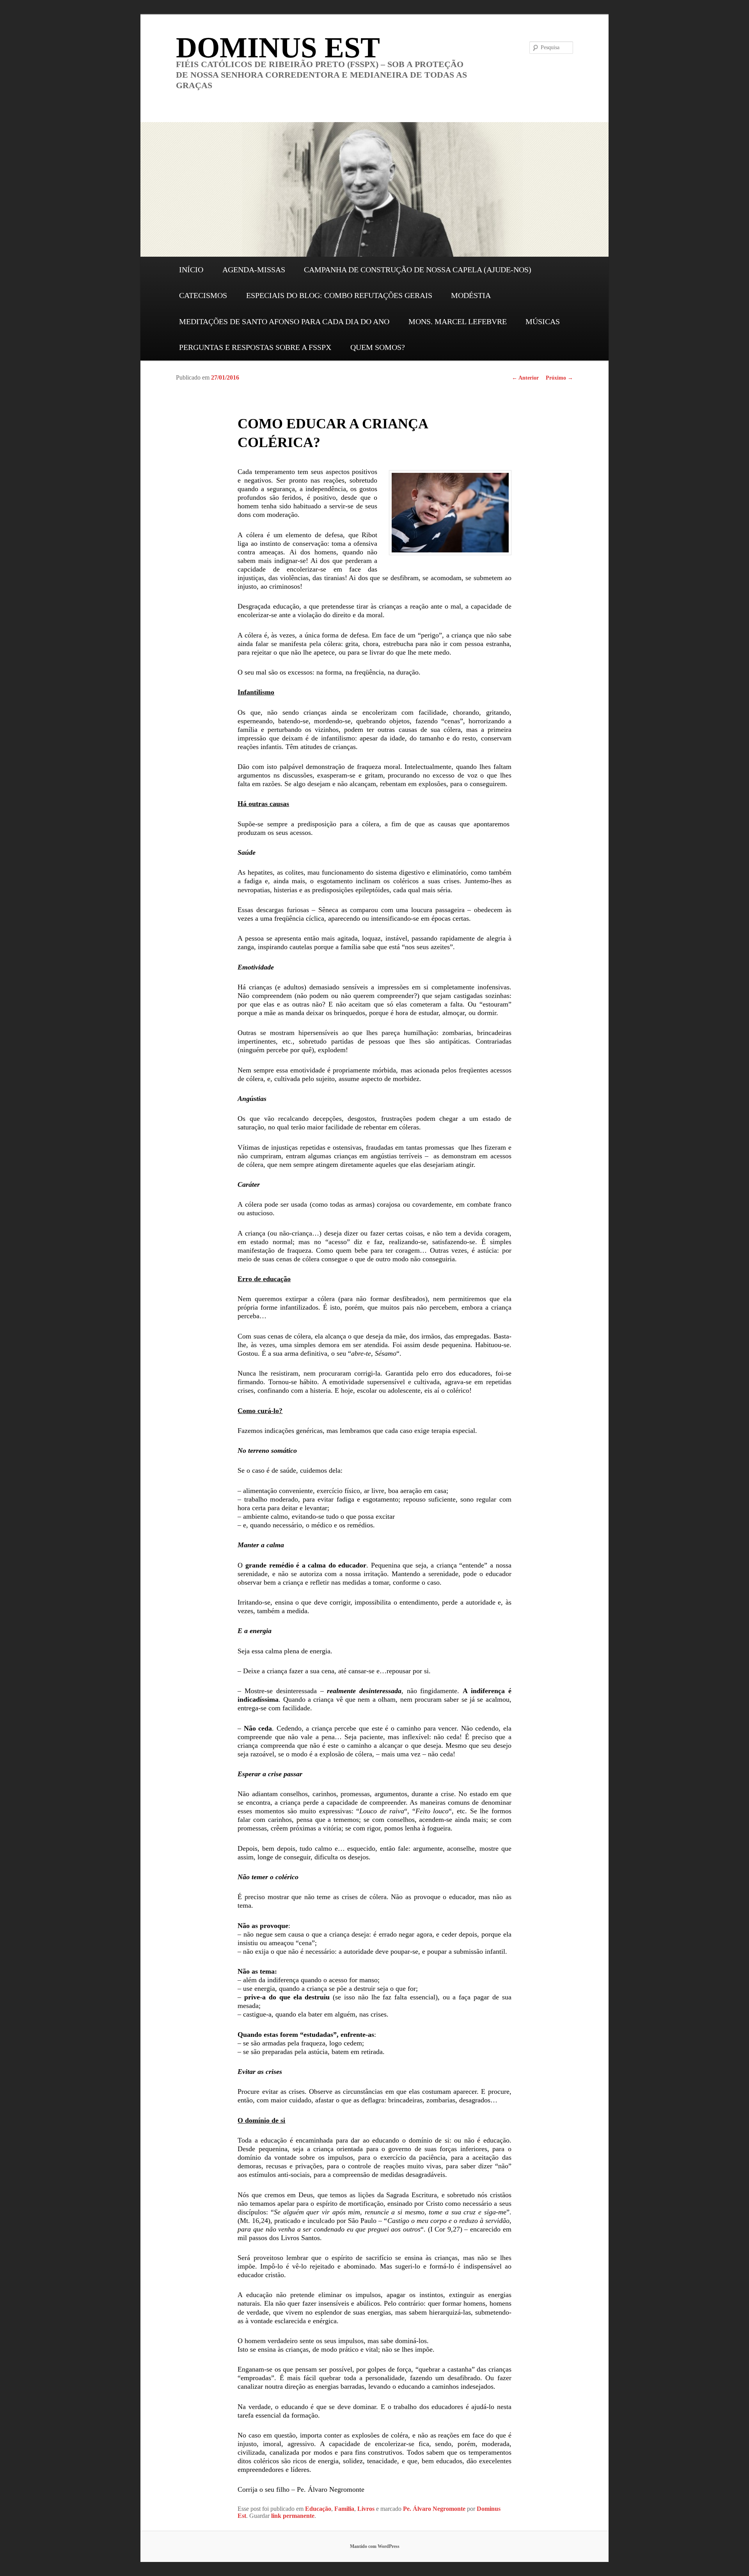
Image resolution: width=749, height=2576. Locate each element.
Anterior (525, 378)
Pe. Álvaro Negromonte (434, 2509)
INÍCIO (191, 270)
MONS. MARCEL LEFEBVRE (458, 321)
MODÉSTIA (471, 295)
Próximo (559, 378)
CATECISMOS (203, 295)
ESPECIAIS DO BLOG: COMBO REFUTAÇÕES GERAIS (339, 295)
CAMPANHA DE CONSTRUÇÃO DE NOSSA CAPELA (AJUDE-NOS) (418, 270)
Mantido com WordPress (375, 2546)
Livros (366, 2509)
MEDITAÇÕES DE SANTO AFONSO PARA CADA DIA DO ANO (284, 321)
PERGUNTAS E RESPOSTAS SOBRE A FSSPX (255, 347)
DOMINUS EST (278, 47)
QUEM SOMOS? (378, 347)
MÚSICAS (543, 321)
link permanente (293, 2516)
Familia (344, 2509)
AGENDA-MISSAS (254, 270)
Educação (318, 2509)
